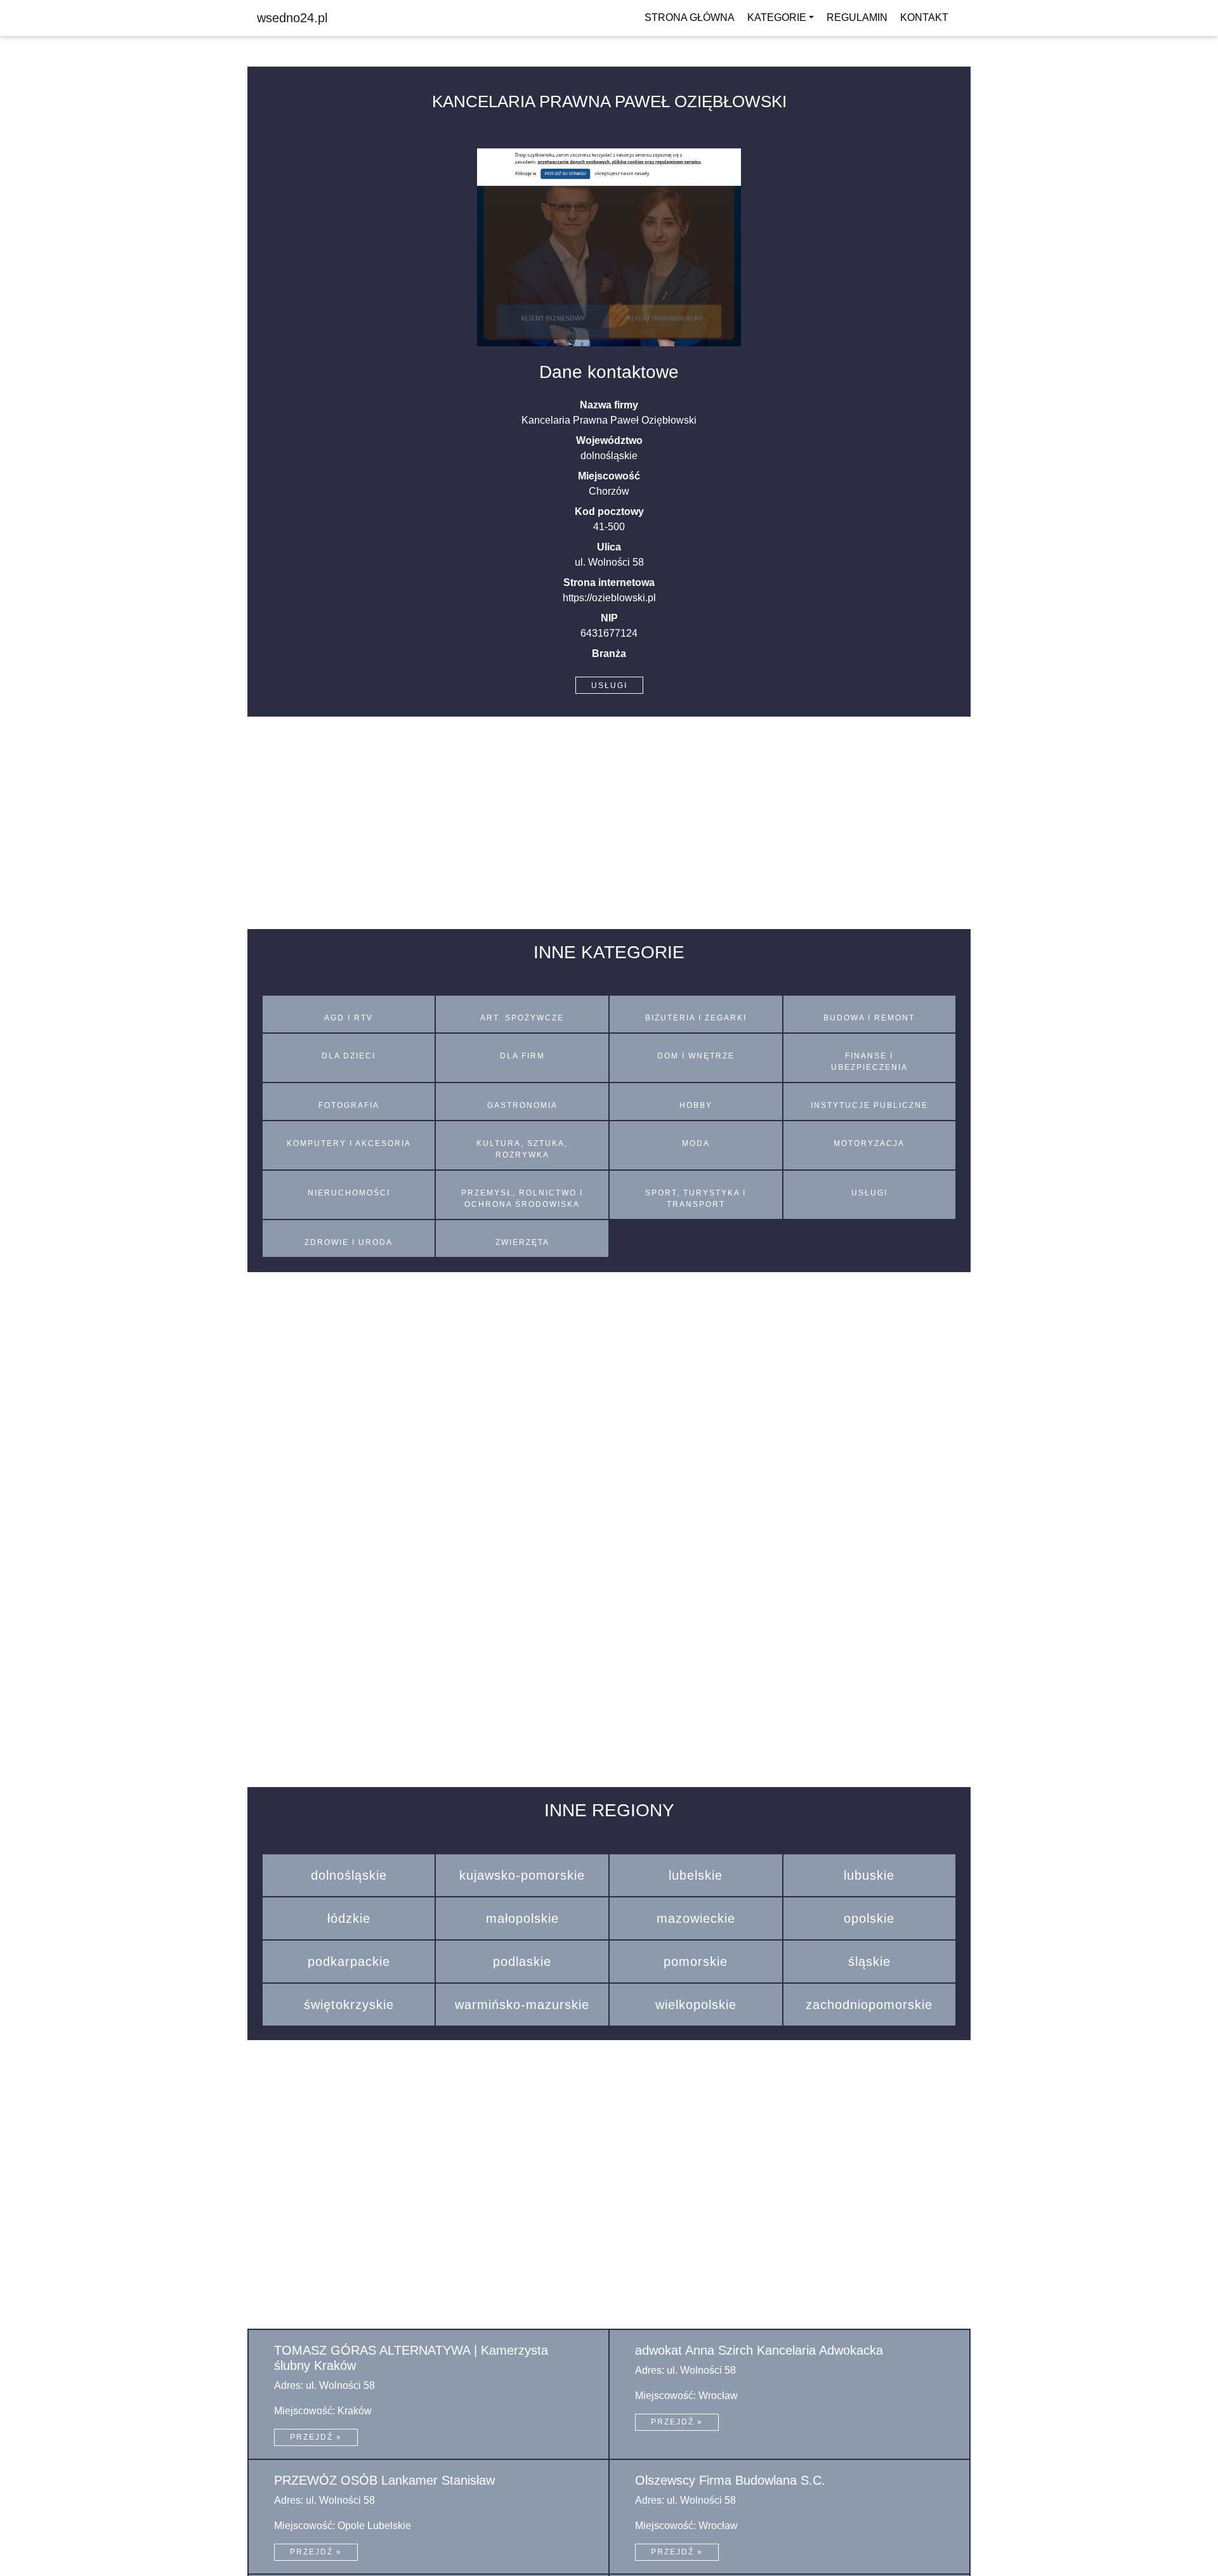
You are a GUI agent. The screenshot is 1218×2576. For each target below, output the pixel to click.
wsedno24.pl (292, 18)
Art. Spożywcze (522, 1018)
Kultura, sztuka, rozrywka (522, 1149)
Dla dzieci (349, 1056)
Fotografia (349, 1105)
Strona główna (690, 17)
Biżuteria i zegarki (696, 1018)
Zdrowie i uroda (349, 1242)
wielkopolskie (696, 2005)
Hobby (696, 1105)
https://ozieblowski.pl (609, 598)
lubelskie (696, 1875)
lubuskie (869, 1875)
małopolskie (522, 1918)
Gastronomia (522, 1105)
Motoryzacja (869, 1143)
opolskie (869, 1918)
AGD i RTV (349, 1018)
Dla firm (522, 1056)
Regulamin (857, 17)
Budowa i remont (869, 1018)
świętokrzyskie (349, 2005)
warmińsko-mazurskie (522, 2005)
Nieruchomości (349, 1193)
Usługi (609, 686)
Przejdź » (316, 2437)
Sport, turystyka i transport (696, 1199)
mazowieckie (696, 1918)
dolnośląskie (349, 1875)
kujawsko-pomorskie (522, 1875)
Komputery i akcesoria (349, 1143)
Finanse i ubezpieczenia (869, 1062)
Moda (696, 1143)
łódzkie (349, 1918)
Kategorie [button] (777, 17)
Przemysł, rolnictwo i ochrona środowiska (522, 1199)
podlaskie (522, 1961)
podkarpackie (349, 1961)
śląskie (869, 1961)
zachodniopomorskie (869, 2005)
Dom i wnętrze (696, 1056)
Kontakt (924, 17)
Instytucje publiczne (869, 1105)
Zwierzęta (522, 1242)
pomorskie (696, 1961)
